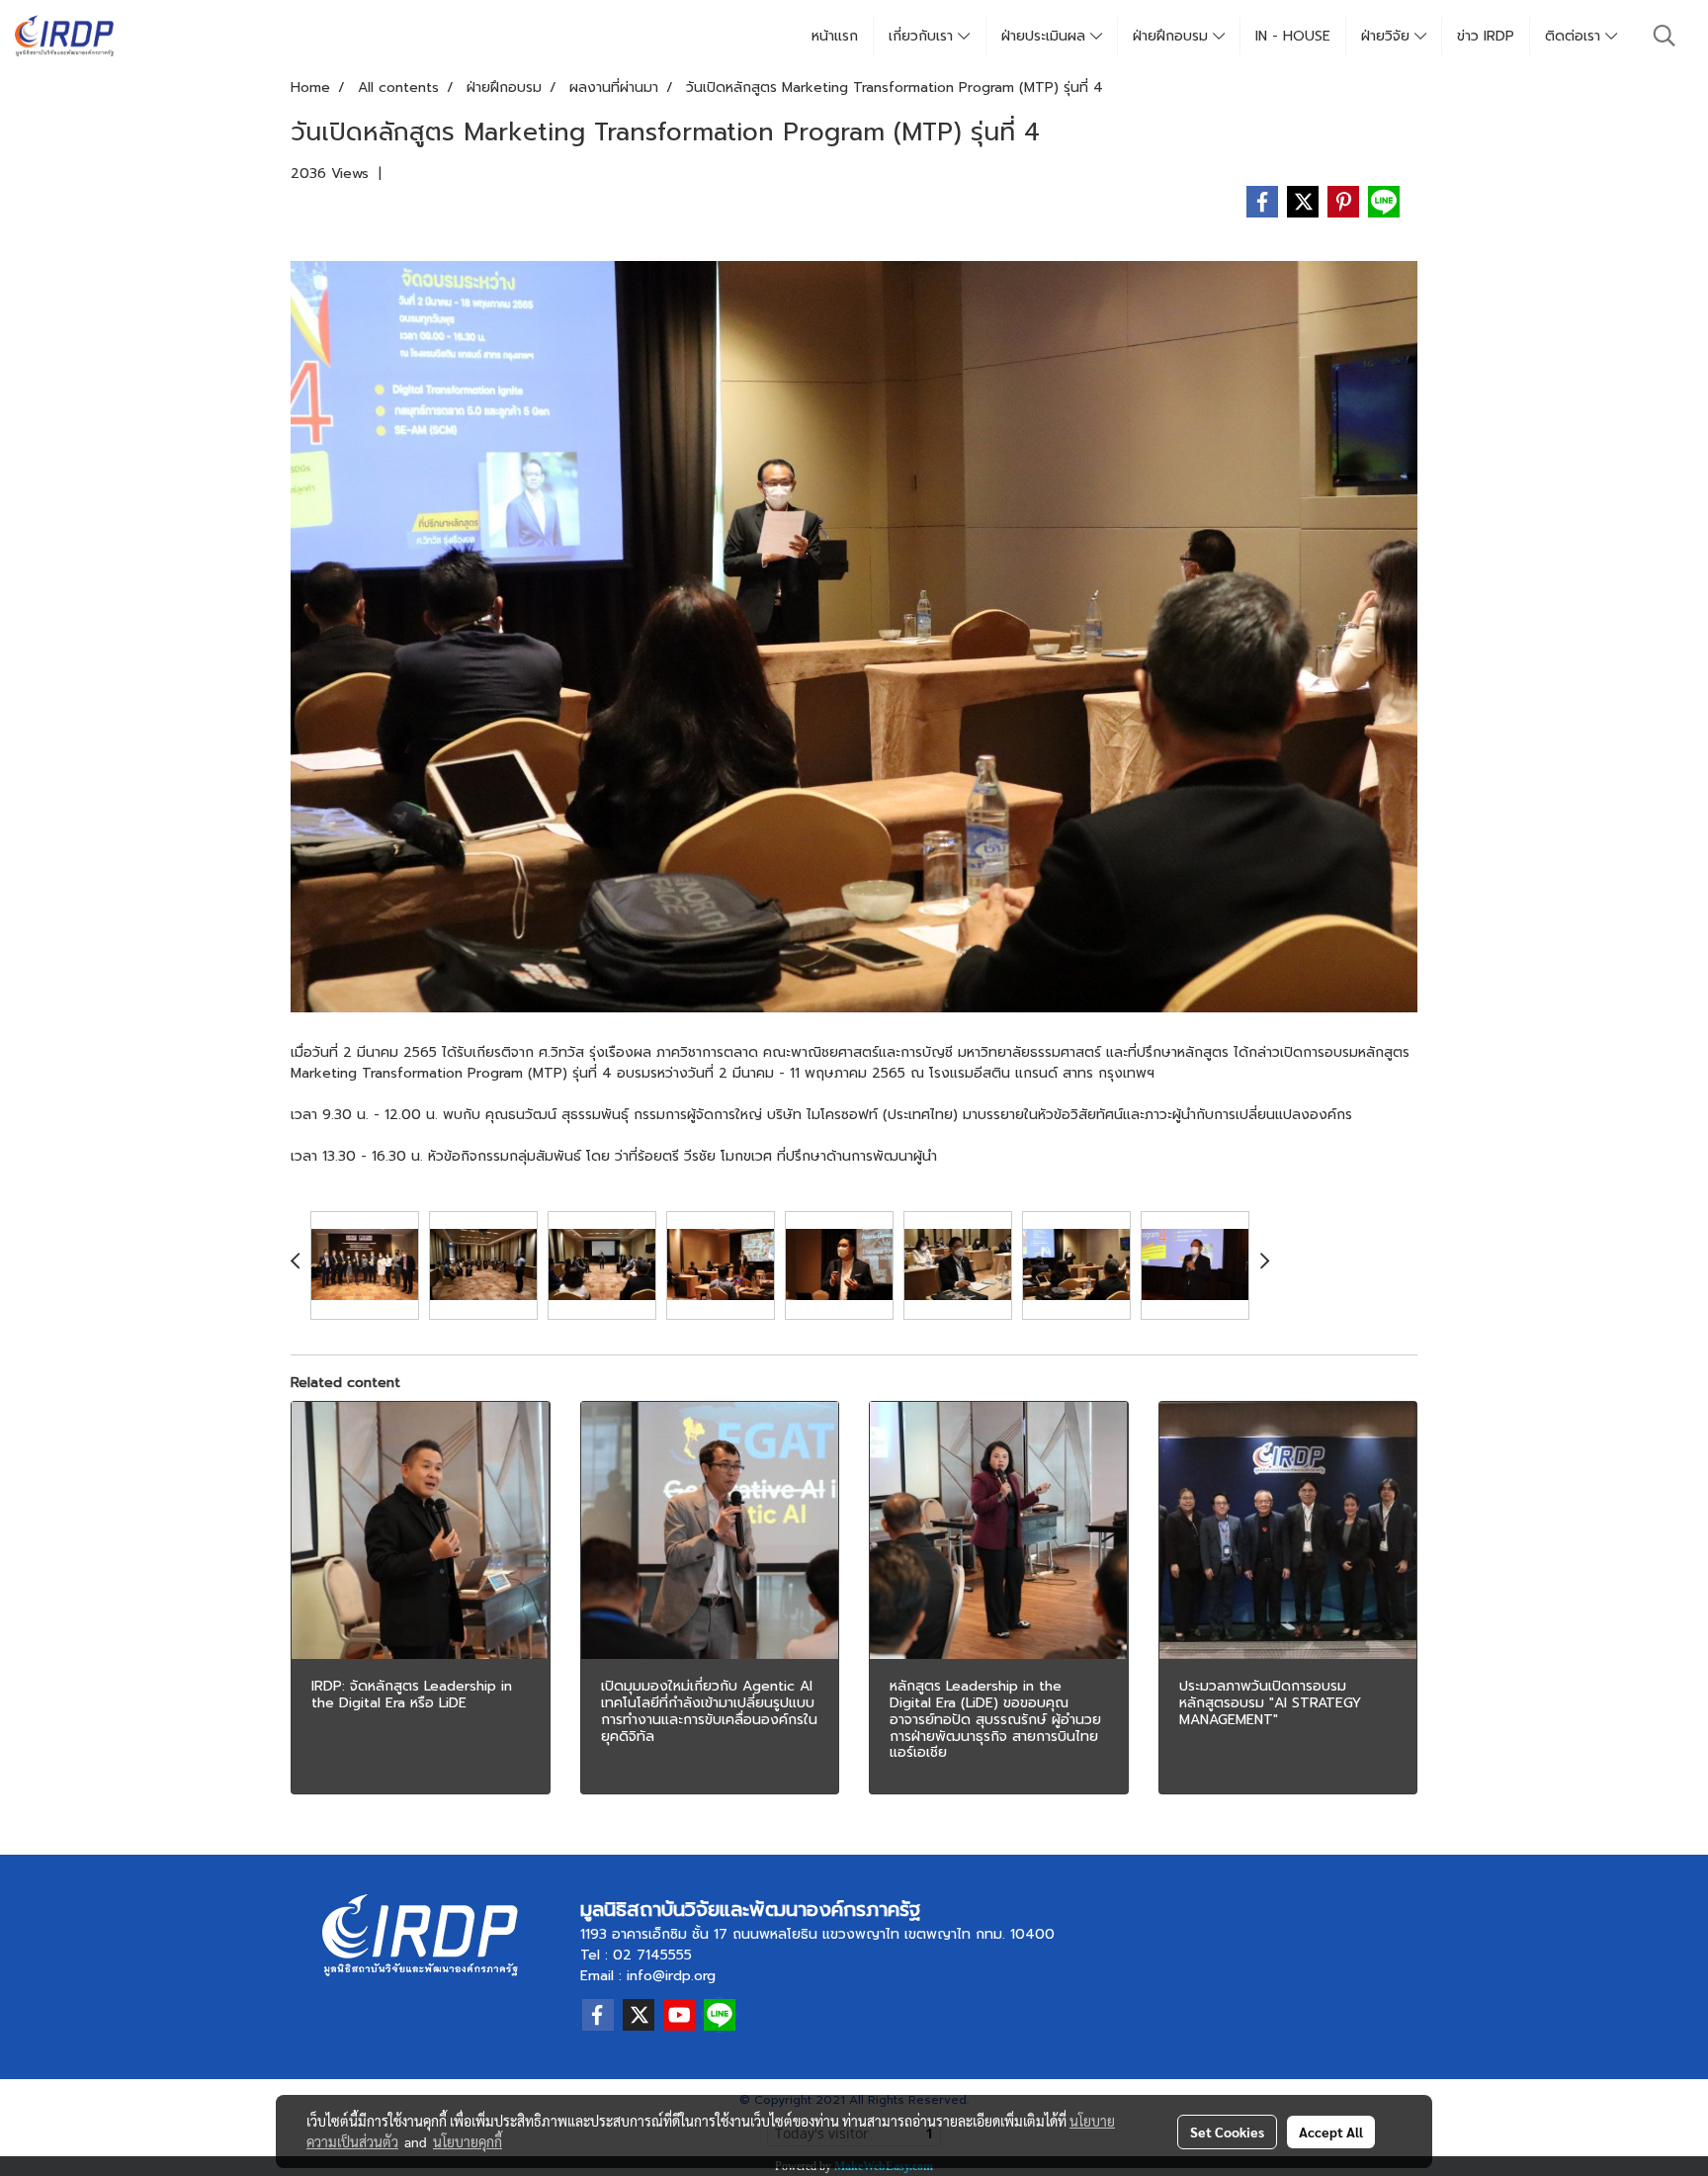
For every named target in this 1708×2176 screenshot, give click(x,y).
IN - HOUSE (1293, 36)
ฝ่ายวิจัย (1388, 36)
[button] (1665, 36)
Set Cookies (1227, 2132)
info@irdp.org (671, 1976)
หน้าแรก (835, 36)
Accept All (1331, 2132)
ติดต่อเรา (1575, 36)
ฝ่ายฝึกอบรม (1173, 36)
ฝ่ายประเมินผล (1046, 36)
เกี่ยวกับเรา (923, 36)
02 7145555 (652, 1955)
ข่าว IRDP (1486, 36)
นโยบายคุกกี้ (468, 2141)
